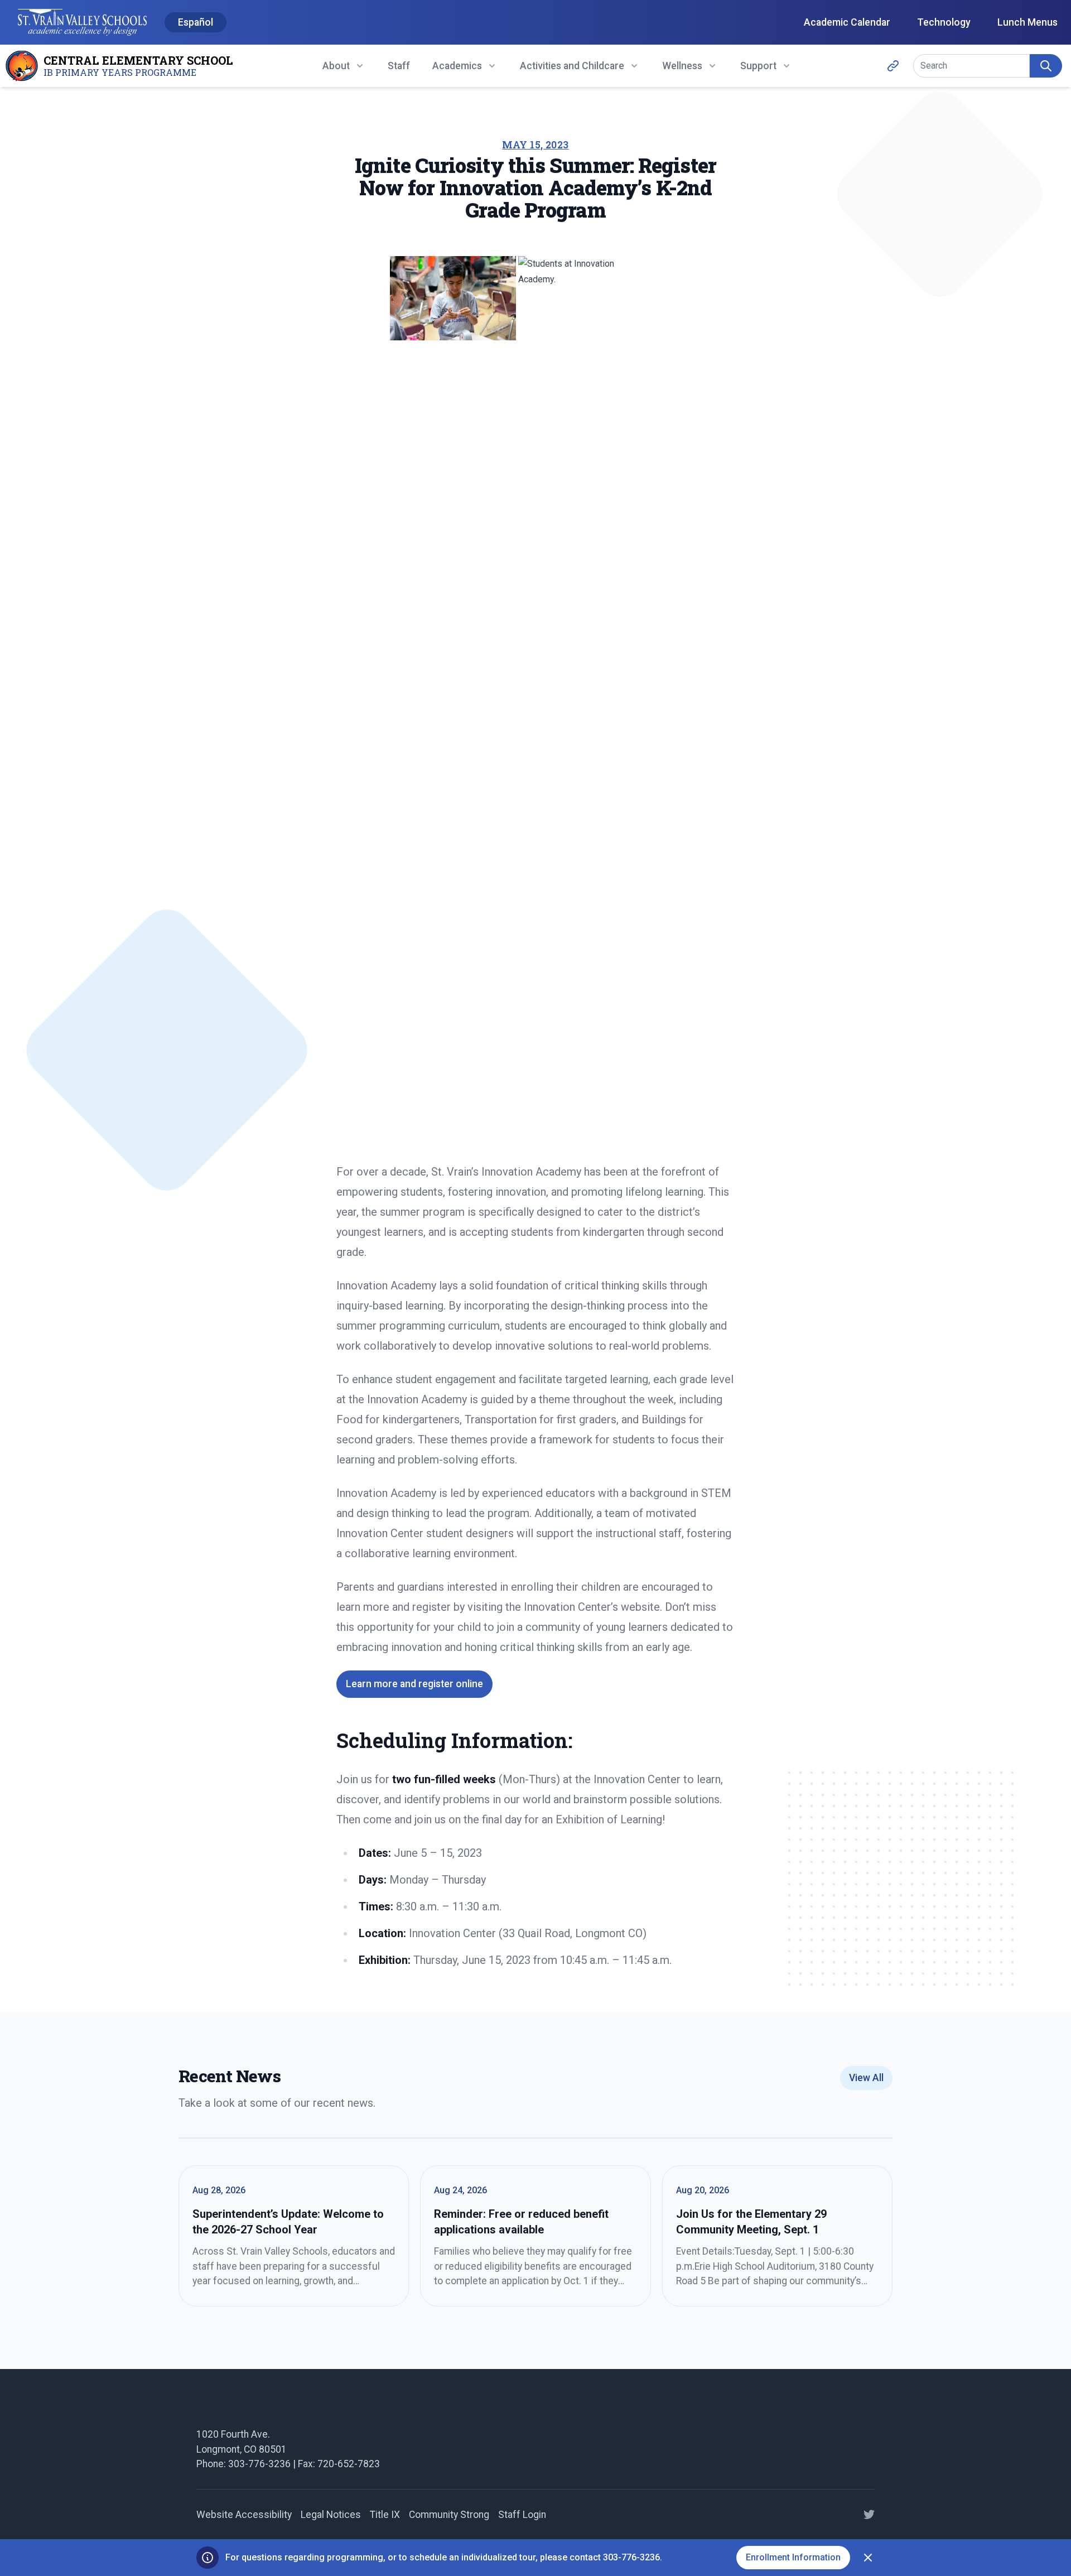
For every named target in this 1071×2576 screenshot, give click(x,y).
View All (866, 2078)
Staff (399, 66)
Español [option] (196, 22)
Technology (944, 22)
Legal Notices (331, 2515)
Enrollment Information (793, 2557)
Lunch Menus (1027, 22)
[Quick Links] (893, 66)
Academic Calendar (847, 22)
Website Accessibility (244, 2515)
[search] (1046, 66)
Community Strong (449, 2515)
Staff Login (522, 2515)
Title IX (385, 2515)
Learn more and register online (414, 1684)
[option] (196, 23)
